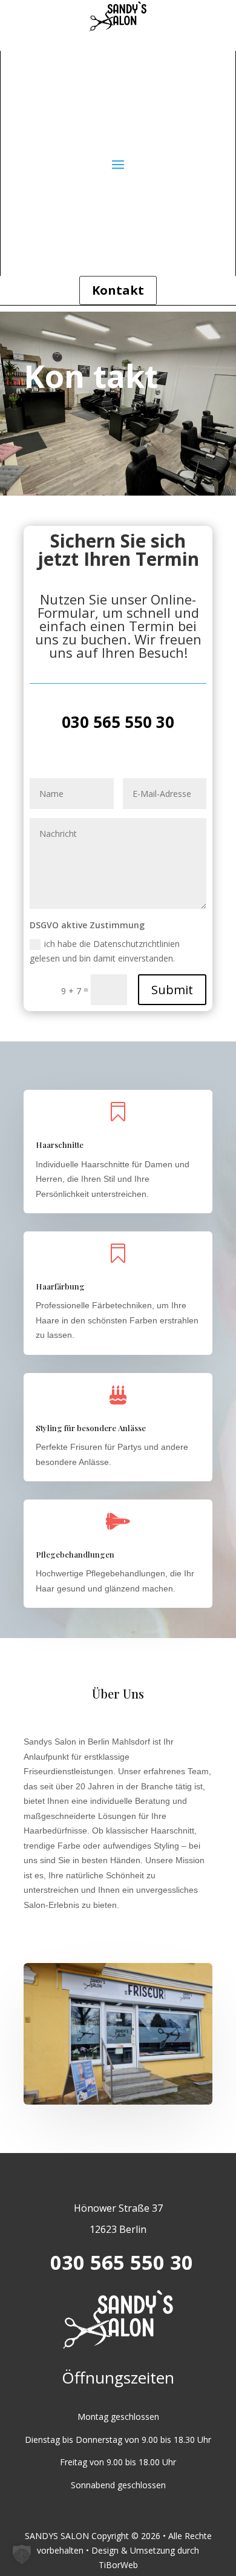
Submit (172, 990)
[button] (22, 2554)
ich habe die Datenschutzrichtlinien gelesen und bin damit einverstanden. (105, 951)
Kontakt (118, 290)
